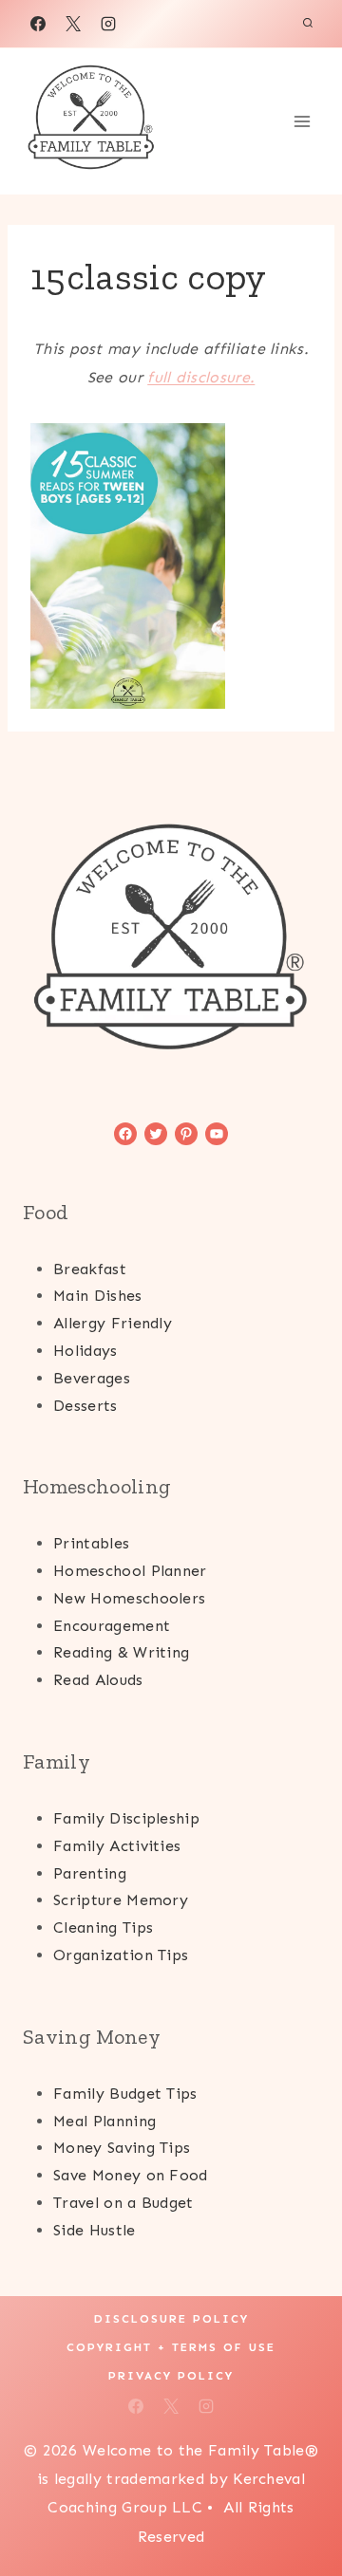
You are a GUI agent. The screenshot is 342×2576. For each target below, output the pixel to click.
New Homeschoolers (129, 1598)
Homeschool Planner (130, 1571)
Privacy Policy (171, 2376)
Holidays (85, 1351)
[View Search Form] (308, 24)
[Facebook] (38, 24)
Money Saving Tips (122, 2148)
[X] (73, 24)
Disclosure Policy (171, 2319)
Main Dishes (98, 1296)
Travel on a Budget (123, 2203)
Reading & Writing (121, 1652)
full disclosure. (201, 377)
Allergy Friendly (113, 1323)
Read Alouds (98, 1680)
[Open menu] (302, 121)
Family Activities (117, 1846)
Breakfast (90, 1269)
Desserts (85, 1406)
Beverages (92, 1378)
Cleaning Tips (103, 1927)
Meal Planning (104, 2121)
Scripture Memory (121, 1900)
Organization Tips (121, 1955)
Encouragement (112, 1626)
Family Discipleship (126, 1818)
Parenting (90, 1873)
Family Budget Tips (125, 2094)
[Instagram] (108, 24)
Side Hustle (95, 2230)
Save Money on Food (131, 2175)
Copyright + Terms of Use (171, 2347)
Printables (91, 1543)
